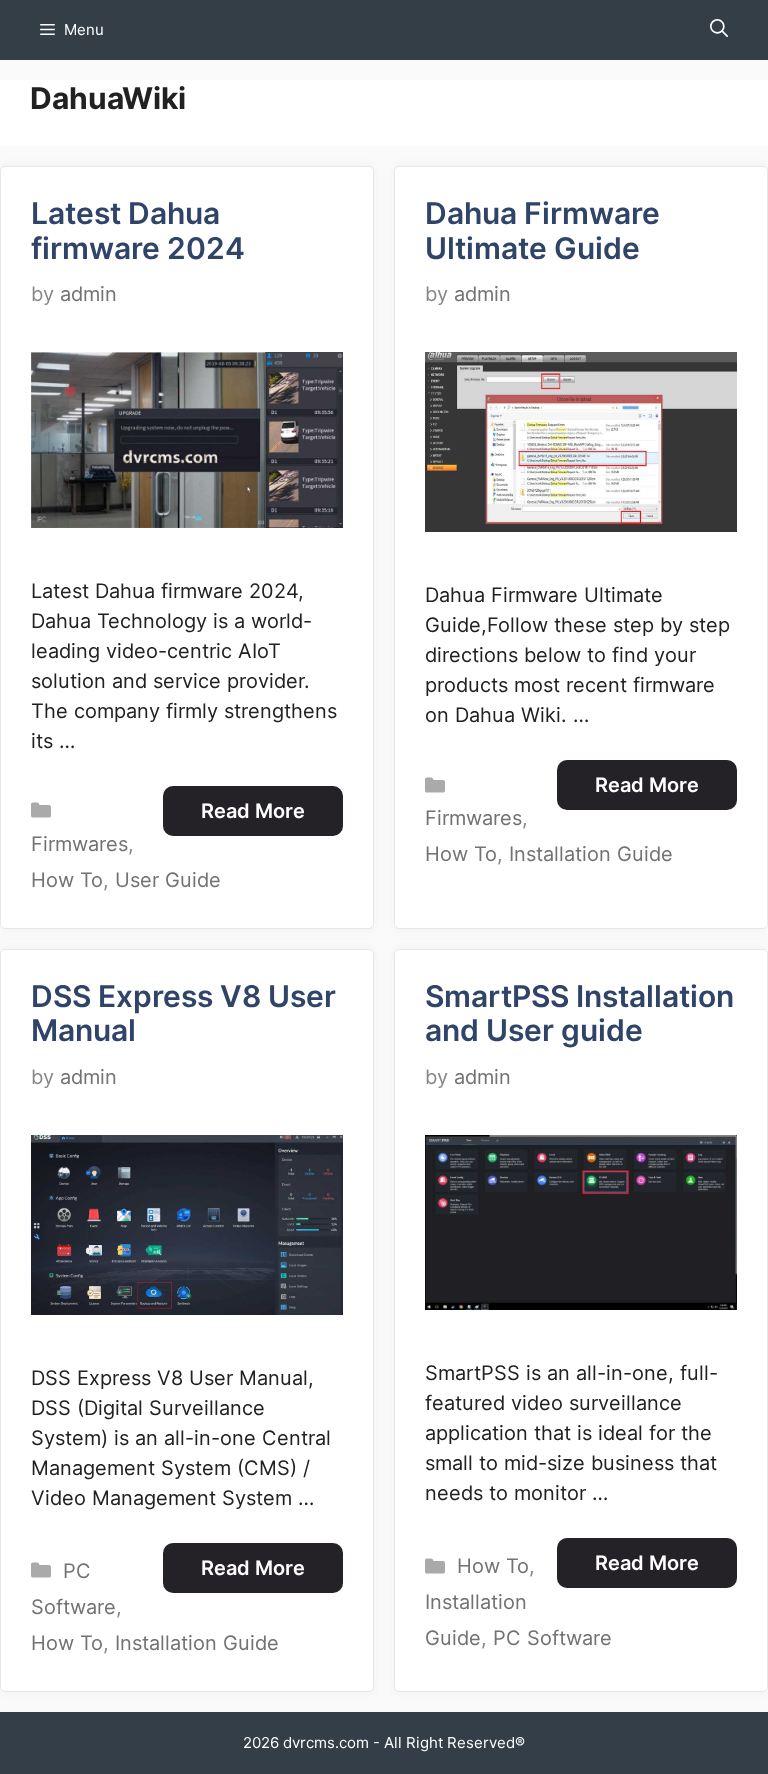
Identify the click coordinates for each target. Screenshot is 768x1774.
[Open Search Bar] (719, 30)
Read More (253, 811)
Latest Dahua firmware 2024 (138, 230)
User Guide (168, 880)
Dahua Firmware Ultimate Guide (542, 230)
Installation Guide (591, 854)
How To (67, 880)
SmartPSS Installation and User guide (579, 1013)
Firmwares (79, 844)
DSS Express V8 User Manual (183, 1013)
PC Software (552, 1638)
